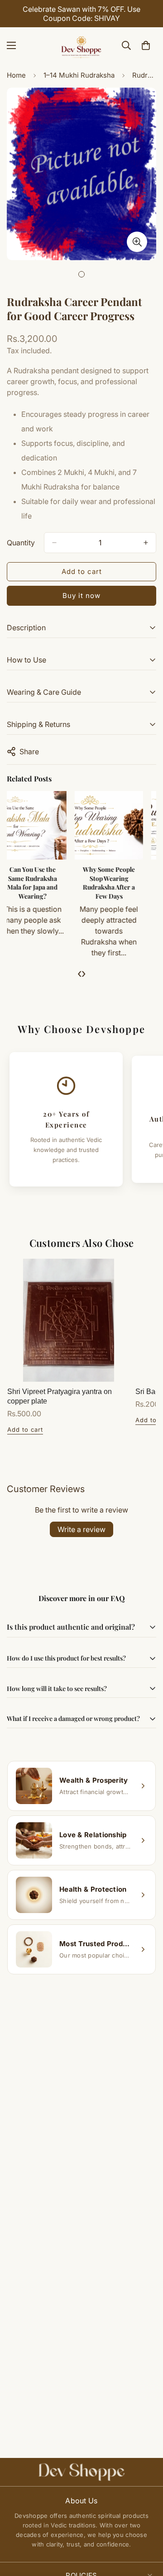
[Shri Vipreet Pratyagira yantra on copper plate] (69, 1320)
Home (16, 75)
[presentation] (79, 973)
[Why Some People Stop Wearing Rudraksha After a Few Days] (119, 825)
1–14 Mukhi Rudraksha (79, 75)
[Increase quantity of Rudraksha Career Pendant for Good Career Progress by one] (146, 543)
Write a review (81, 1529)
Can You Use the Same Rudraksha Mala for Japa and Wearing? (43, 883)
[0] (146, 45)
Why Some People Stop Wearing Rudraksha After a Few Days (119, 883)
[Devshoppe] (81, 45)
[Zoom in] (137, 242)
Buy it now (81, 596)
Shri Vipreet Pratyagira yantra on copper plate (60, 1396)
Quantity (21, 543)
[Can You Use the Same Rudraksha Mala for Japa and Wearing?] (43, 825)
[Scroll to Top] (147, 2528)
